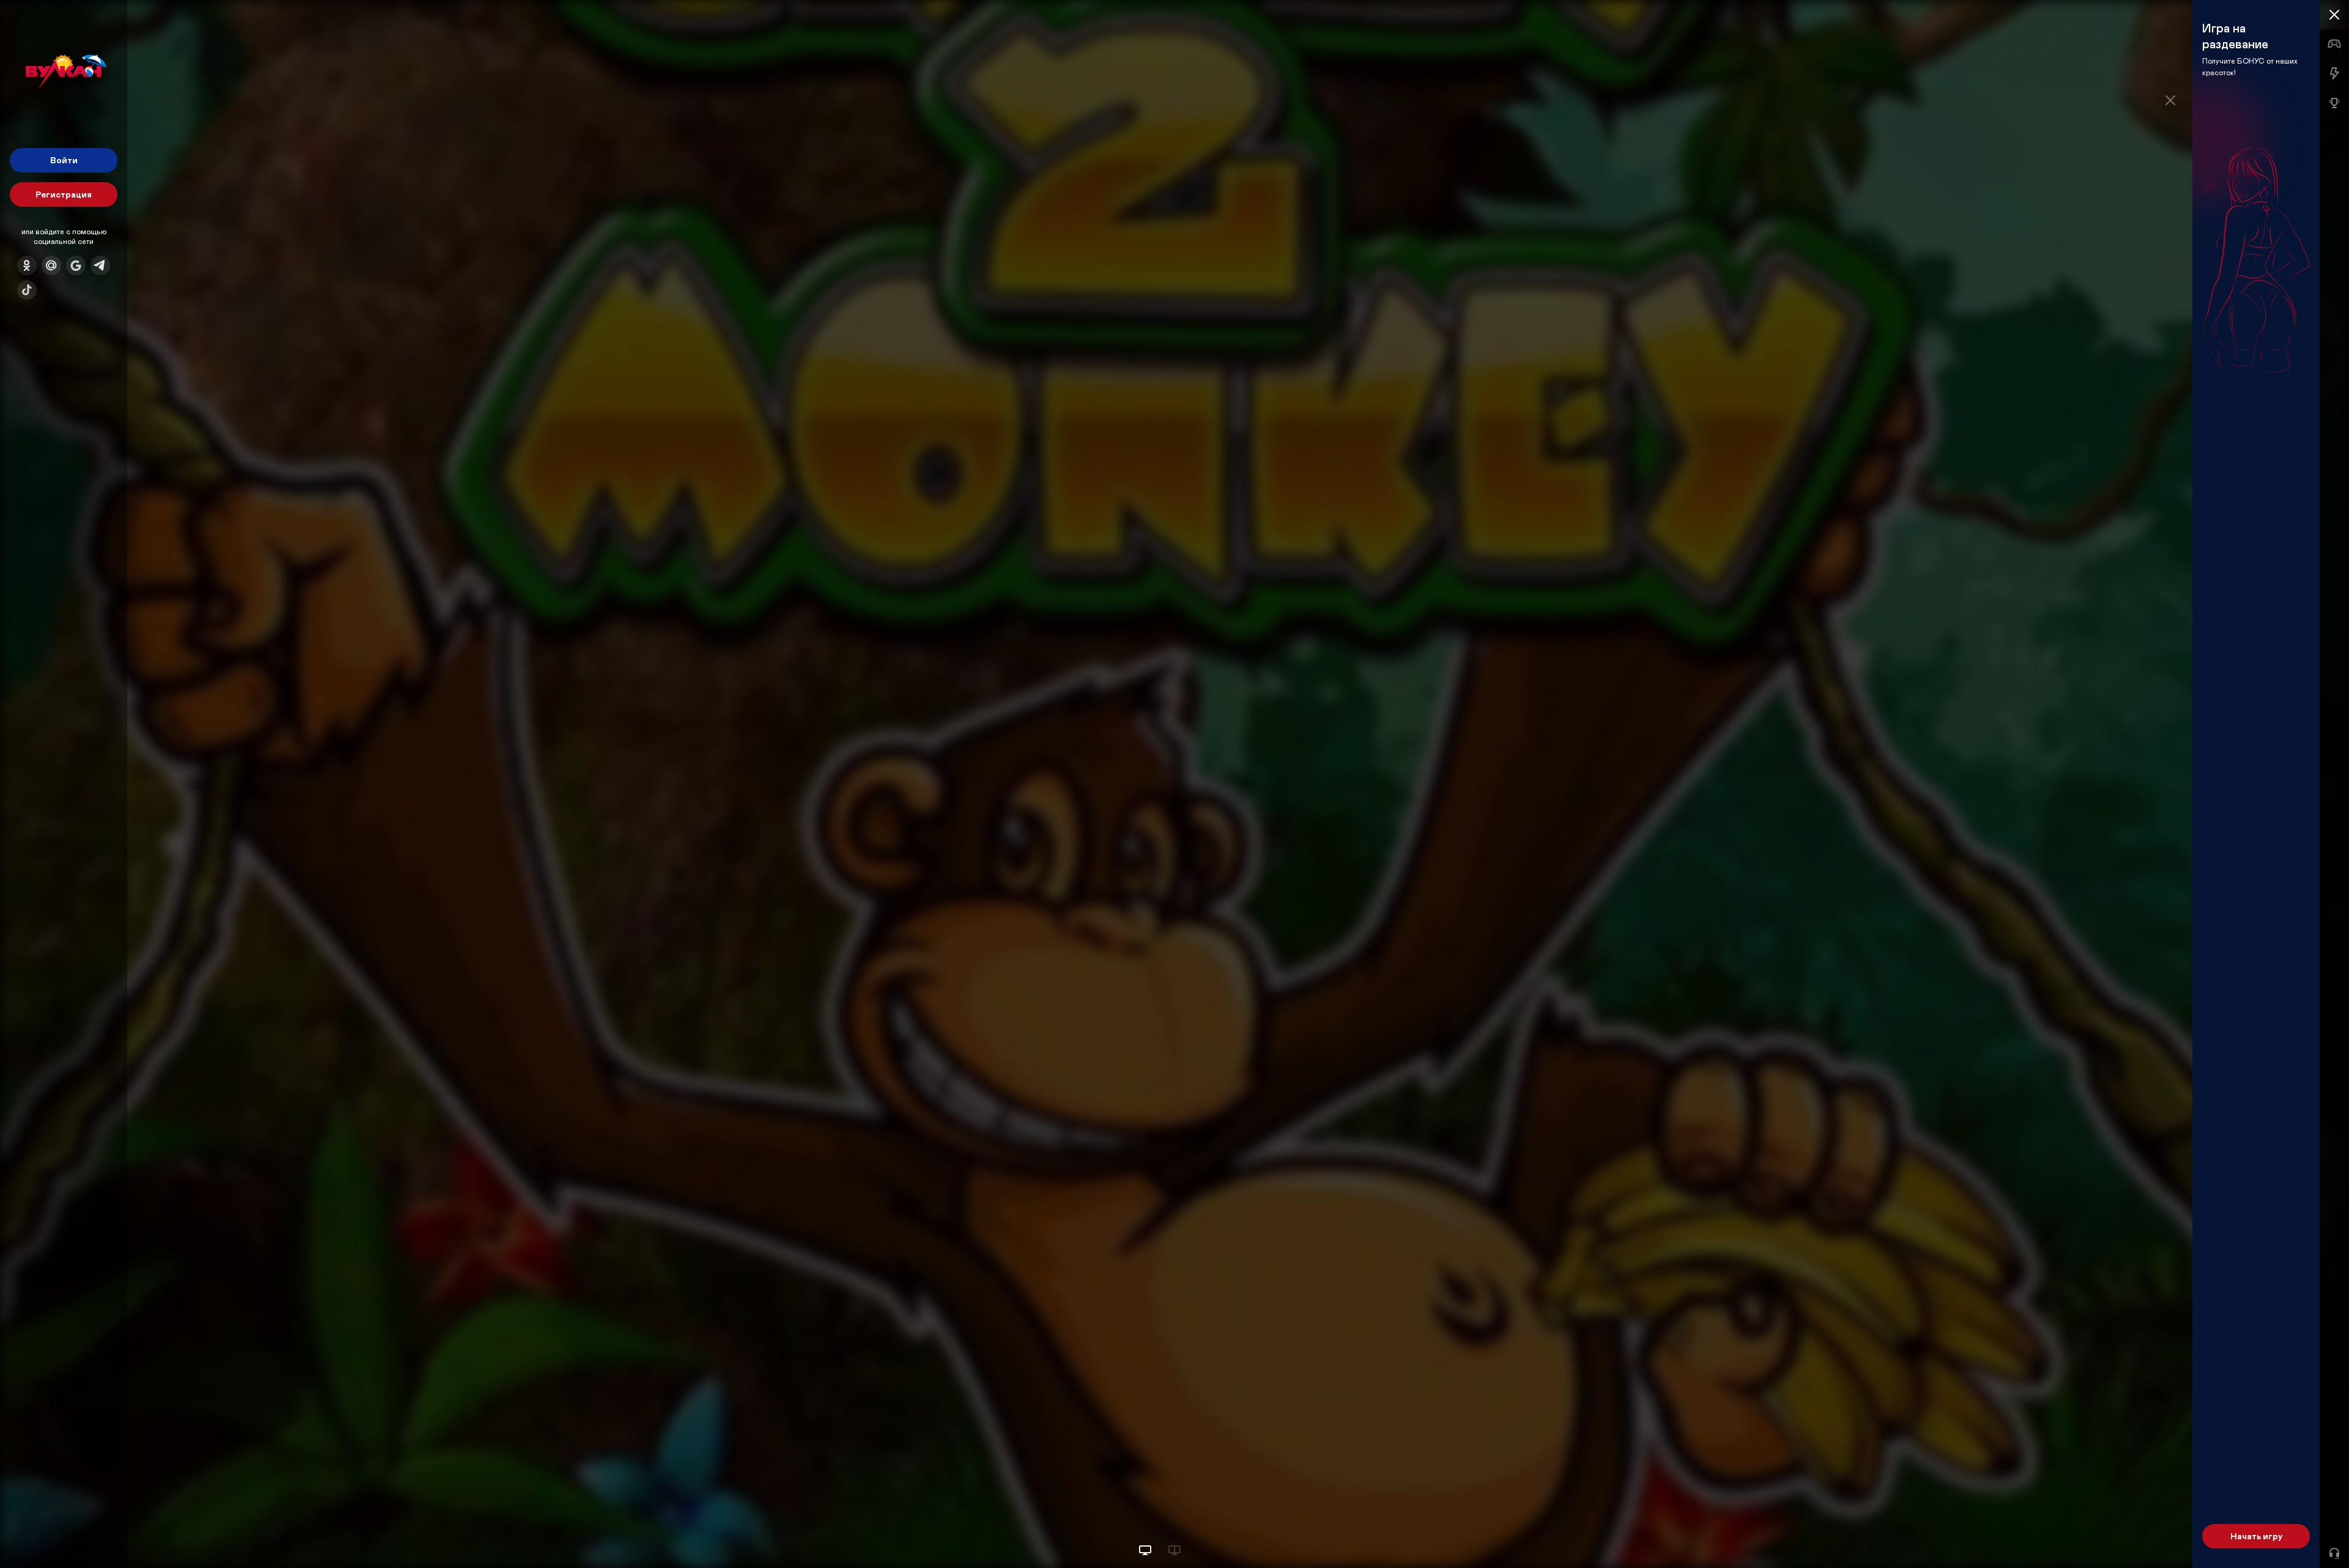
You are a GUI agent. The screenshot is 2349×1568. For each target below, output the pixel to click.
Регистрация (64, 194)
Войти (64, 160)
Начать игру (2256, 1536)
